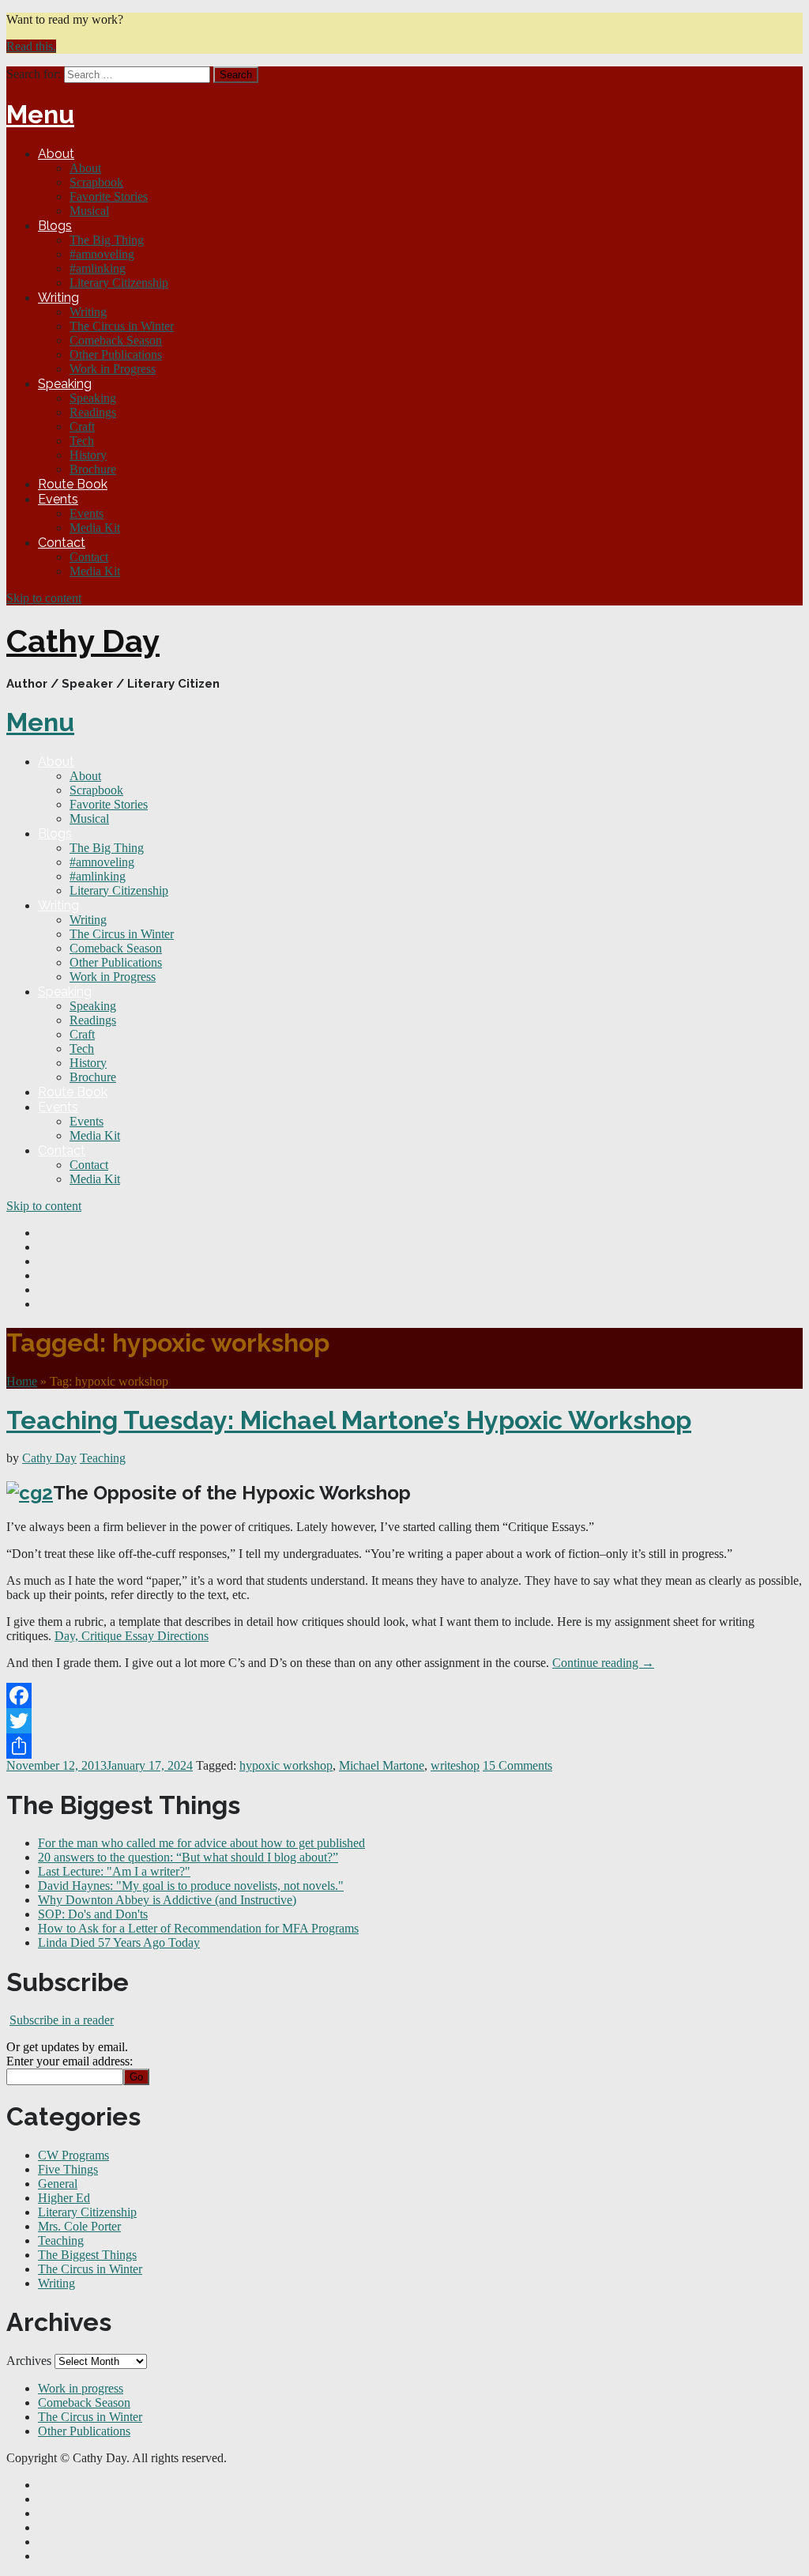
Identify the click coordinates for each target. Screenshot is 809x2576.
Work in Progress (113, 369)
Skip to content (44, 598)
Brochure (93, 469)
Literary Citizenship (119, 283)
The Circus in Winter (122, 326)
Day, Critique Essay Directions (132, 1636)
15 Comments (517, 1765)
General (58, 2184)
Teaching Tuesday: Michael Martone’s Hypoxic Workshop (349, 1420)
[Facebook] (404, 1695)
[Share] (404, 1746)
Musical (89, 211)
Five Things (68, 2169)
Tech (82, 441)
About (56, 154)
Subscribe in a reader (62, 2020)
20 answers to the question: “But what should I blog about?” (188, 1857)
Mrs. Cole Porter (79, 2226)
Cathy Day (83, 641)
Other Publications (116, 355)
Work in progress (81, 2388)
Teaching (103, 1458)
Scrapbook (96, 182)
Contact (62, 543)
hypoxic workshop (286, 1765)
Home (22, 1381)
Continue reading (603, 1663)
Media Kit (95, 528)
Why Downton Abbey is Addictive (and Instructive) (167, 1900)
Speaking (65, 384)
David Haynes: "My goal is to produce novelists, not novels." (191, 1886)
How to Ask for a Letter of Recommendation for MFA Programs (198, 1928)
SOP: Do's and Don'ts (93, 1914)
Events (58, 499)
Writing (58, 298)
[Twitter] (404, 1721)
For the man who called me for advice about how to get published (201, 1843)
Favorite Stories (109, 196)
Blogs (55, 226)
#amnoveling (102, 254)
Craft (82, 426)
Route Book (73, 484)
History (88, 455)
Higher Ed (64, 2198)
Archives (29, 2361)
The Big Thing (107, 240)
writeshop (455, 1765)
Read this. (31, 46)
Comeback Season (116, 340)
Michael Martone (382, 1765)
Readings (93, 412)
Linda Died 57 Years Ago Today (119, 1942)
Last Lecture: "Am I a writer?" (114, 1871)
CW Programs (73, 2155)
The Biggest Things (87, 2255)
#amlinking (98, 268)
